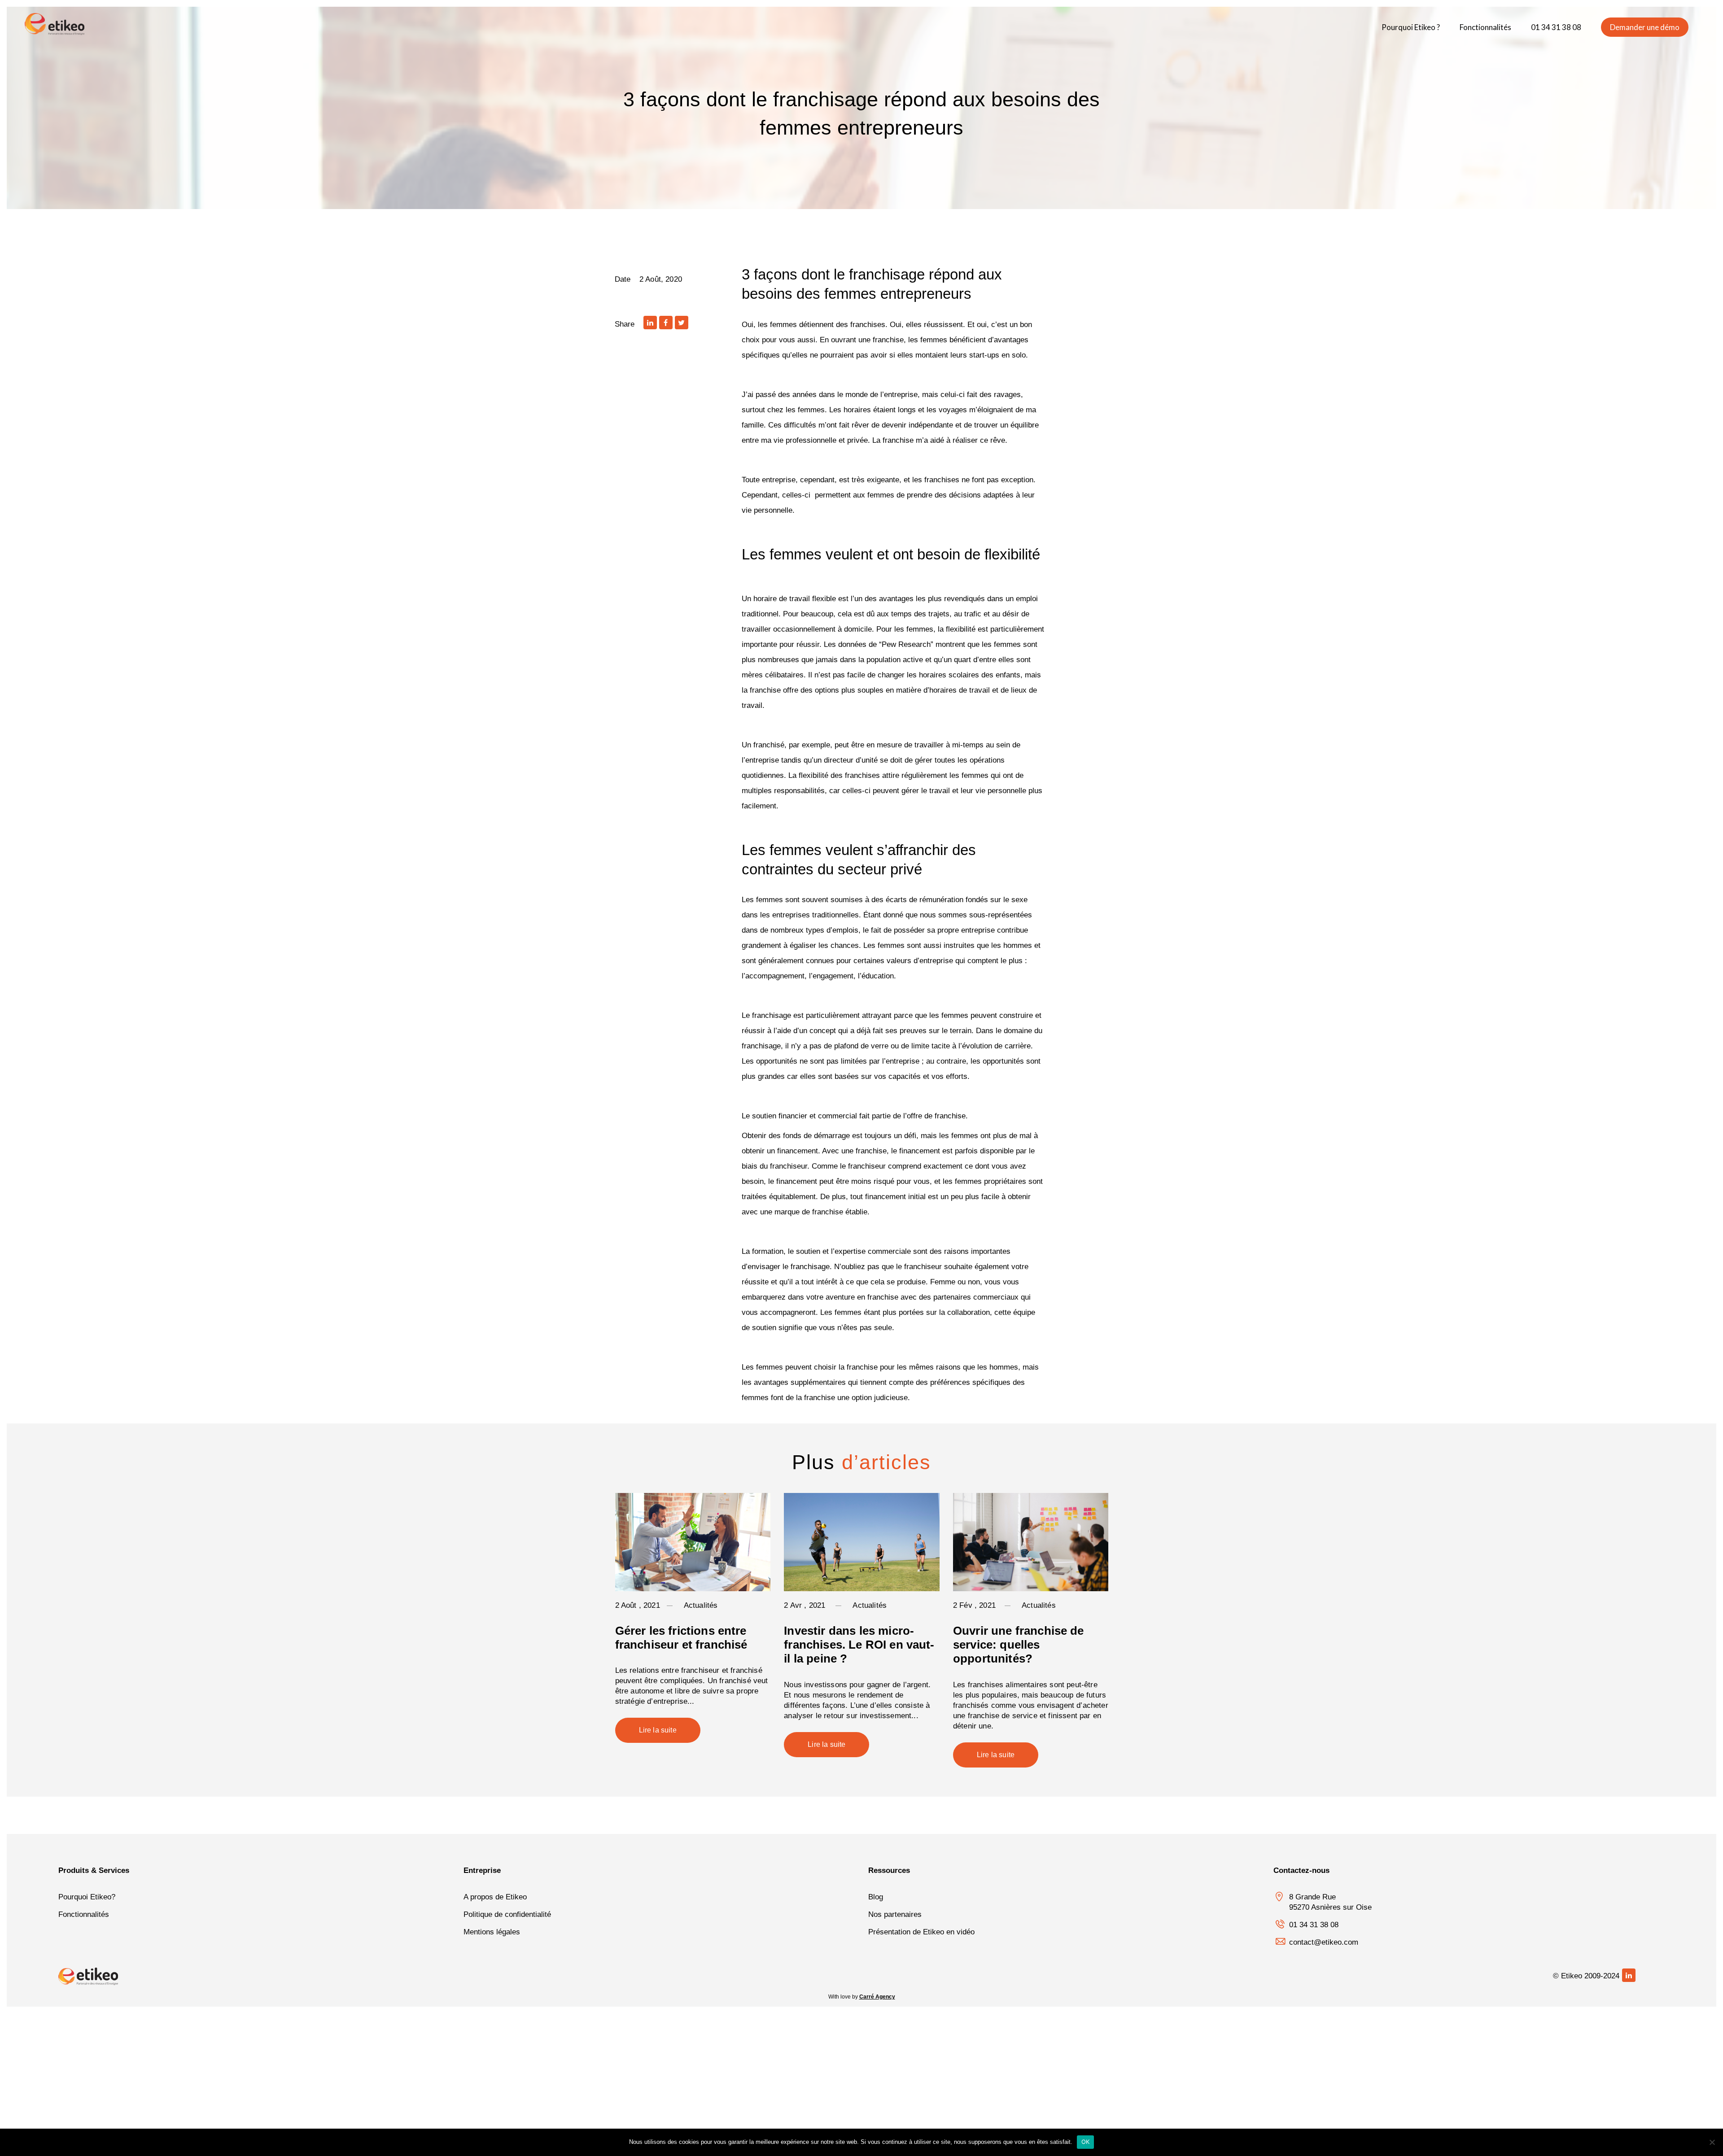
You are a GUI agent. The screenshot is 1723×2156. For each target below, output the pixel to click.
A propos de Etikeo (495, 1897)
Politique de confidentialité (507, 1914)
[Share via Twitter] (682, 323)
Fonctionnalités (84, 1914)
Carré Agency (877, 1997)
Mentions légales (492, 1932)
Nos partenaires (895, 1914)
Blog (876, 1897)
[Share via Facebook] (666, 323)
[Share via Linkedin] (650, 323)
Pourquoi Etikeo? (87, 1897)
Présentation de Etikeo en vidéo (921, 1932)
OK (1086, 2142)
